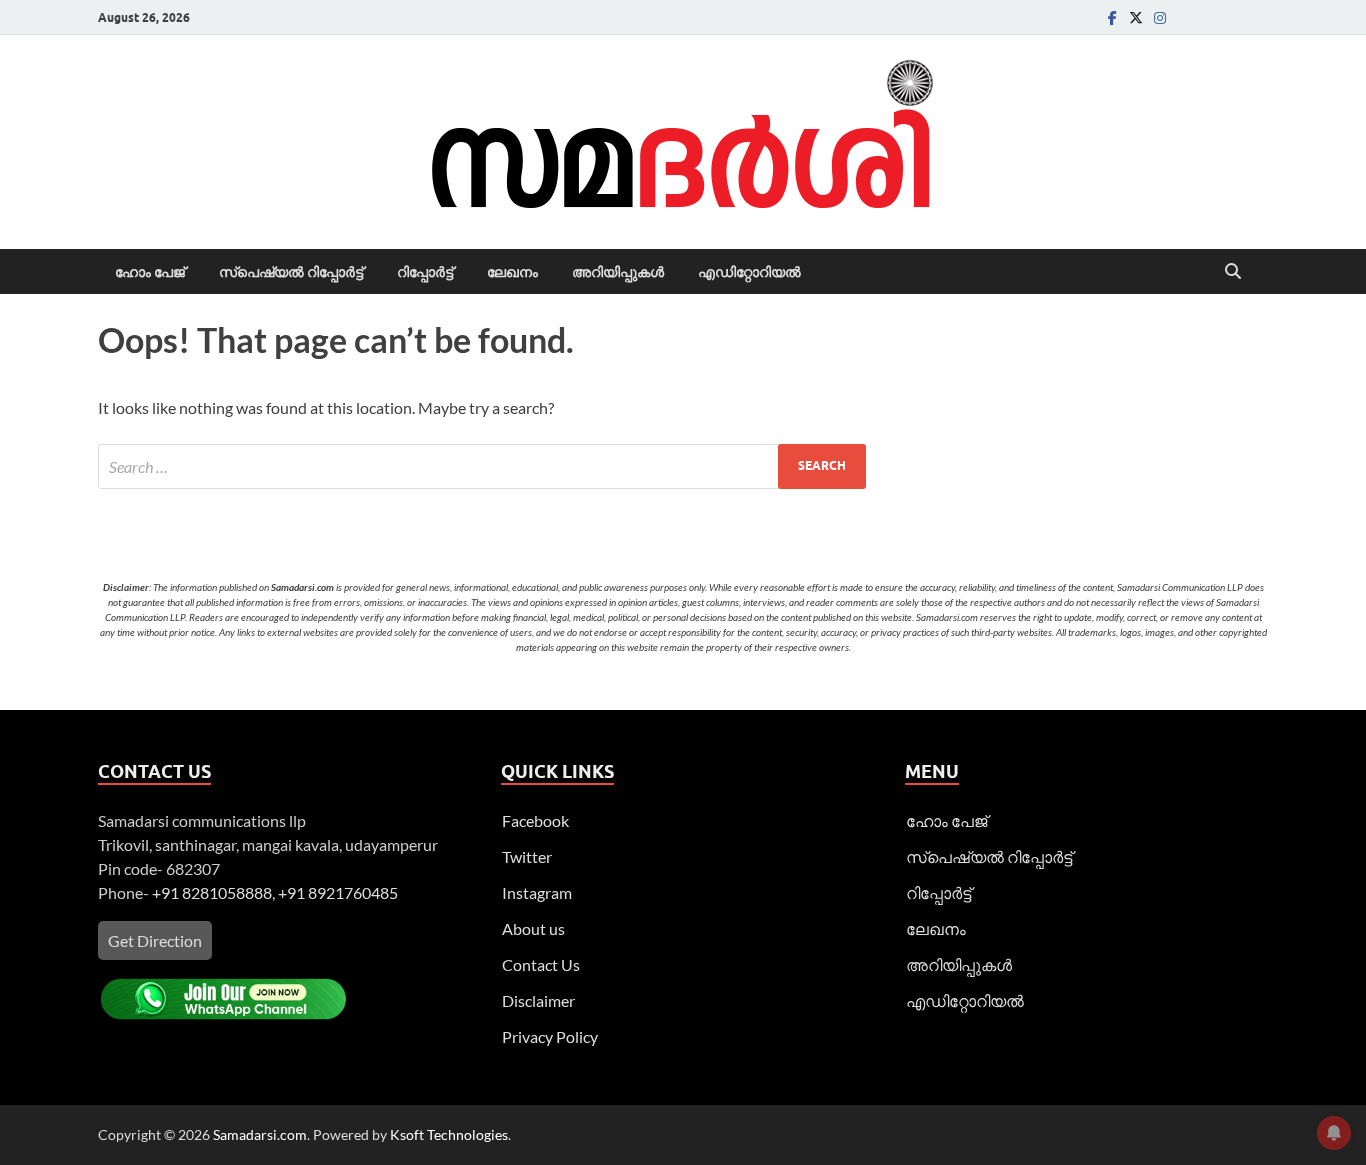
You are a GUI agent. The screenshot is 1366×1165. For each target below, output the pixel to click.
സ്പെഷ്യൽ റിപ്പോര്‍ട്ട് (291, 272)
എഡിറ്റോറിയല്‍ (749, 272)
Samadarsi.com (260, 1134)
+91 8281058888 (212, 892)
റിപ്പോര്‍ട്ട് (425, 272)
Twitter (527, 856)
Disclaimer (538, 1000)
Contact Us (541, 964)
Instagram (537, 892)
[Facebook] (1112, 17)
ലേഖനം (512, 272)
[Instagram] (1160, 17)
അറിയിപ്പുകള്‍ (618, 272)
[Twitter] (1136, 17)
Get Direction (155, 940)
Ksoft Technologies (449, 1134)
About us (533, 928)
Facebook (535, 820)
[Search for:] (482, 466)
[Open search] (1233, 272)
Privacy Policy (550, 1036)
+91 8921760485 (338, 892)
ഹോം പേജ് (150, 272)
